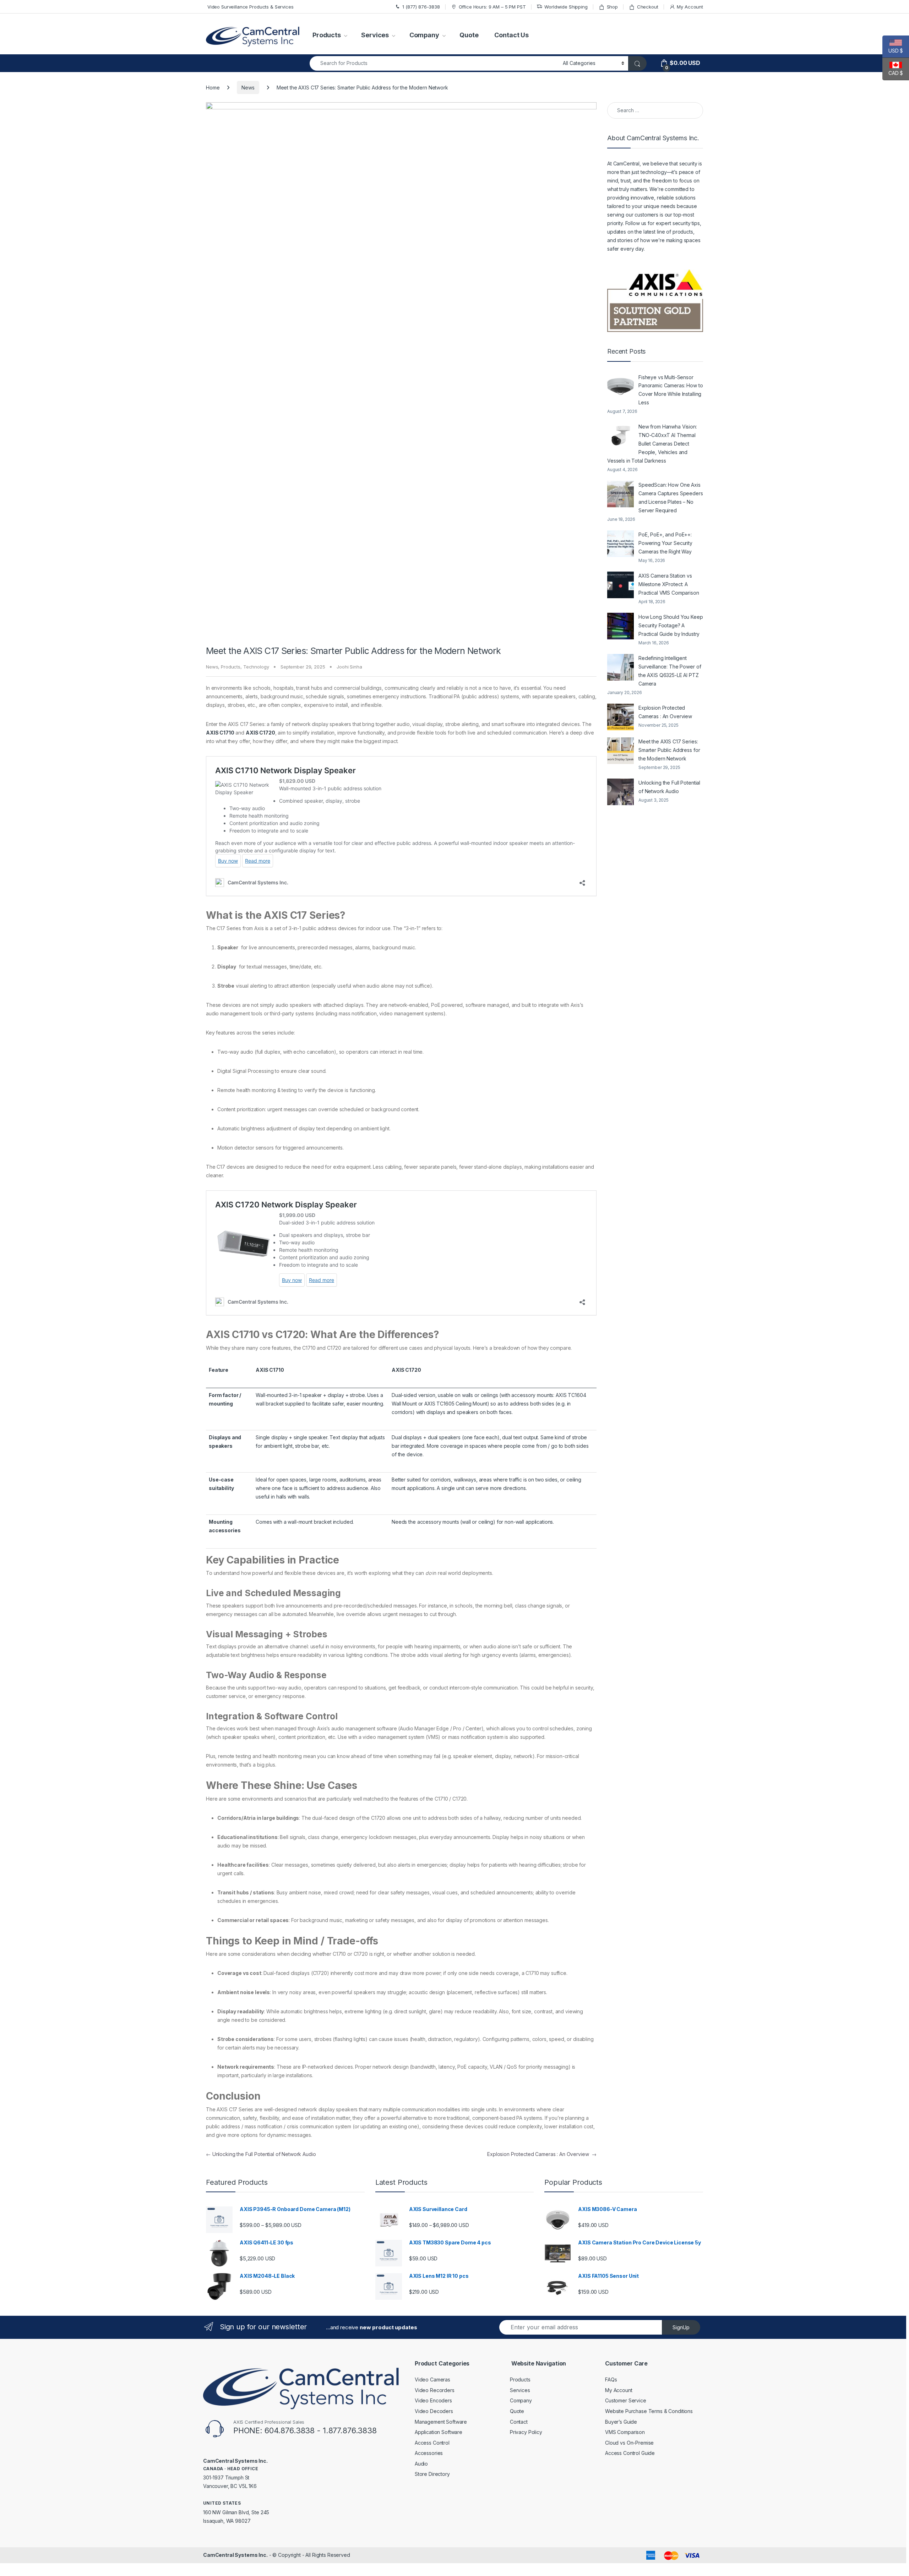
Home (213, 88)
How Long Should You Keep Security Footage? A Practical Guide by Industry (671, 625)
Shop (612, 7)
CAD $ (893, 73)
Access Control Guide (630, 2453)
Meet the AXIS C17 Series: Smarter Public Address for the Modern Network (669, 750)
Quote (469, 35)
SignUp (681, 2327)
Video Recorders (435, 2390)
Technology (256, 667)
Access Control (432, 2443)
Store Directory (432, 2474)
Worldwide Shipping (566, 7)
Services (375, 35)
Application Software (439, 2432)
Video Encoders (433, 2400)
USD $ (893, 51)
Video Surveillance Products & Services (250, 7)
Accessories (429, 2453)
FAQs (611, 2379)
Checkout (648, 7)
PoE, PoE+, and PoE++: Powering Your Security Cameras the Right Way (665, 543)
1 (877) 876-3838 (421, 7)
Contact (519, 2422)
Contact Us (511, 35)
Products (327, 35)
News (248, 88)
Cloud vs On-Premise (629, 2443)
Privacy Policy (526, 2432)
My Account (690, 7)
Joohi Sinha (349, 667)
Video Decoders (434, 2411)
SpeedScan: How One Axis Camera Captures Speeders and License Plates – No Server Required (671, 498)
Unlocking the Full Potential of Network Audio (261, 2154)
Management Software (441, 2422)
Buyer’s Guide (621, 2422)
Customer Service (626, 2400)
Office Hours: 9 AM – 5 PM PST (492, 7)
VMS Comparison (625, 2432)
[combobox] (434, 63)
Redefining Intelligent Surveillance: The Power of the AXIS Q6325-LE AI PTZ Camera (670, 671)
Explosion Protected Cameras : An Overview (542, 2154)
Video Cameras (432, 2379)
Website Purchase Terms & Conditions (649, 2411)
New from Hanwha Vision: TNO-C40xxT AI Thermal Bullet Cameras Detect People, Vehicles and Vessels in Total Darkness (652, 444)
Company (424, 35)
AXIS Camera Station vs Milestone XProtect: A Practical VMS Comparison (669, 584)
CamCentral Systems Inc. (235, 2555)
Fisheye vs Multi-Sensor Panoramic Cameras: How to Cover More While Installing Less (671, 390)
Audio (421, 2464)
